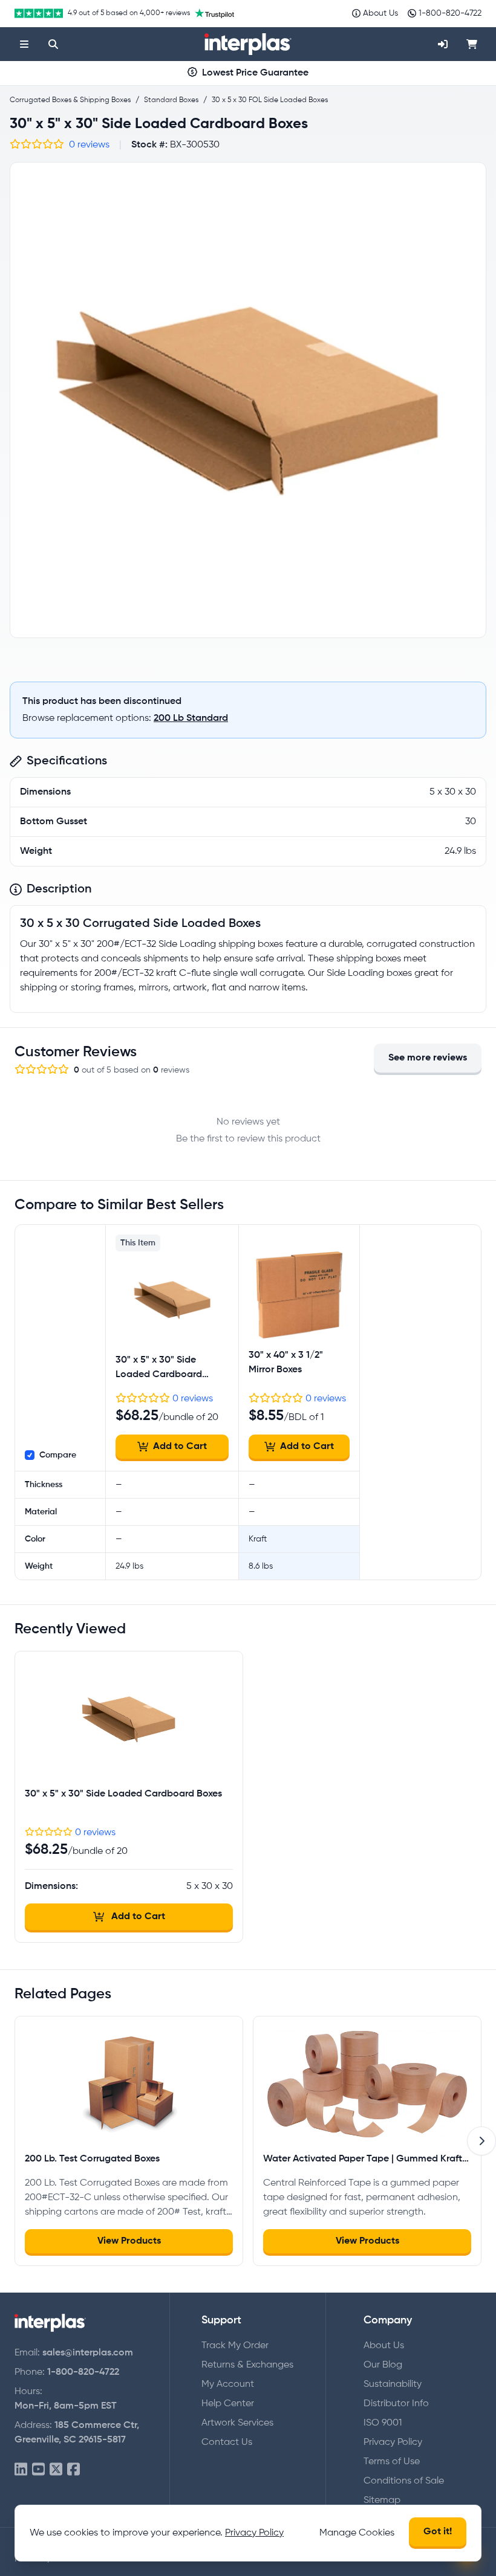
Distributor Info (396, 2404)
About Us (384, 2346)
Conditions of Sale (404, 2481)
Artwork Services (237, 2423)
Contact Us (227, 2442)
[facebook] (73, 2470)
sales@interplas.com (88, 2353)
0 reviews (89, 145)
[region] (248, 400)
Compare (58, 1455)
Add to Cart (180, 1447)
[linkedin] (21, 2470)
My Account (228, 2384)
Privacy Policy (393, 2442)
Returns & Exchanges (247, 2365)
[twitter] (56, 2470)
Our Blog (383, 2365)
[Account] (443, 44)
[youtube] (38, 2470)
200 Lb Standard (191, 718)
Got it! (438, 2532)
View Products (129, 2241)
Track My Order (235, 2346)
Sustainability (393, 2384)
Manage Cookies (357, 2533)
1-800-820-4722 (83, 2372)
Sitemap (382, 2500)
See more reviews (428, 1058)
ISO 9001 (383, 2423)
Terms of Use (392, 2462)
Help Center (228, 2404)
